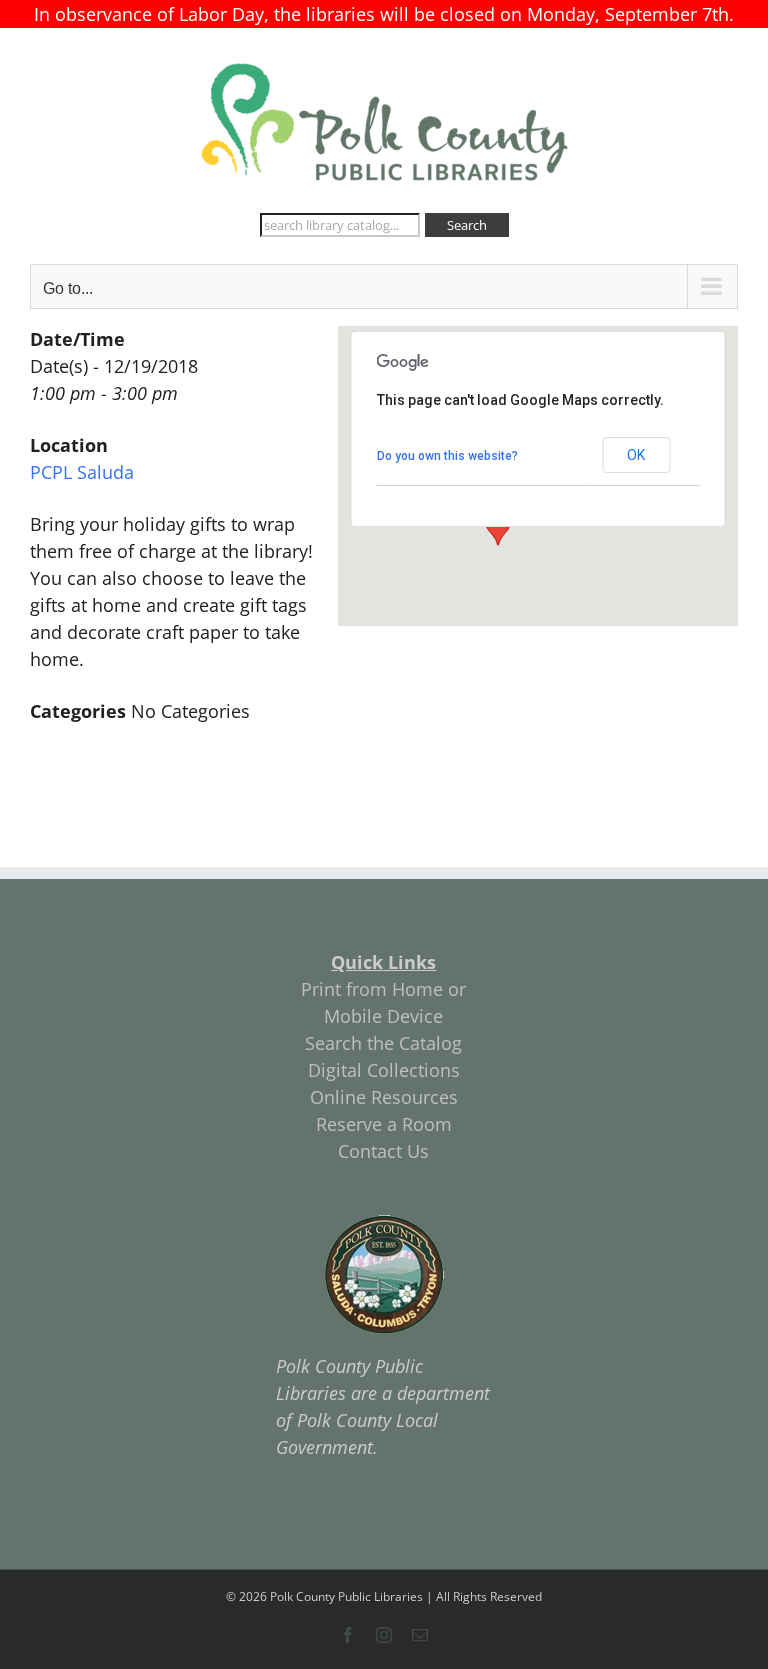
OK (636, 455)
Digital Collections (384, 1070)
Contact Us (383, 1151)
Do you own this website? (447, 456)
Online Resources (384, 1097)
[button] (498, 527)
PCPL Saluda (82, 472)
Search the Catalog (383, 1043)
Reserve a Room (384, 1124)
